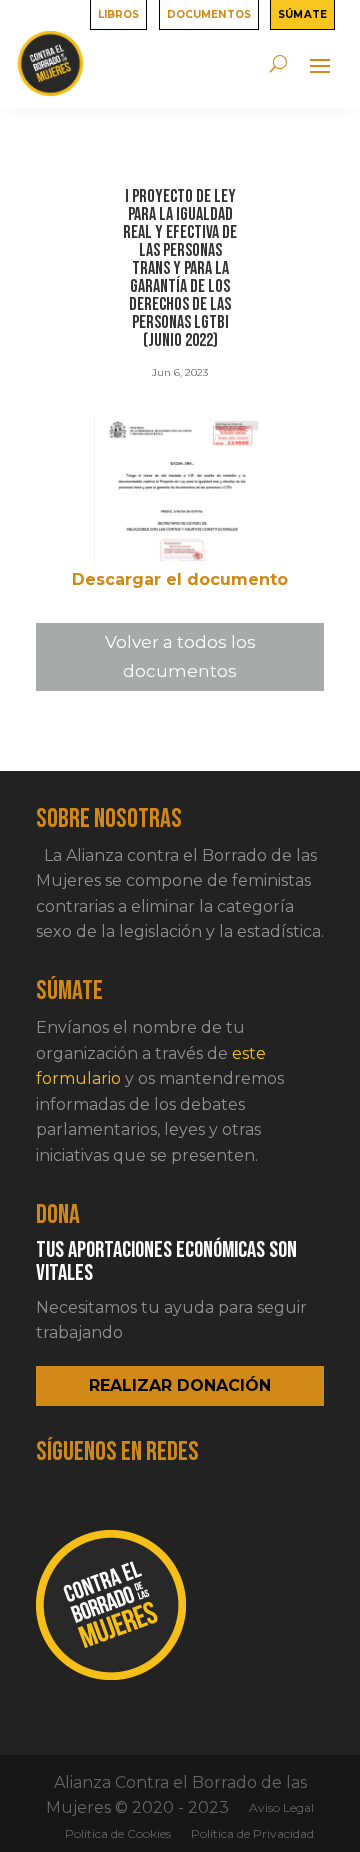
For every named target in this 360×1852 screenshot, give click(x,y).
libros (119, 13)
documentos (209, 13)
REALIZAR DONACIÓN (180, 1385)
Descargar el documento (180, 579)
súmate (302, 13)
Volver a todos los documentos (180, 656)
